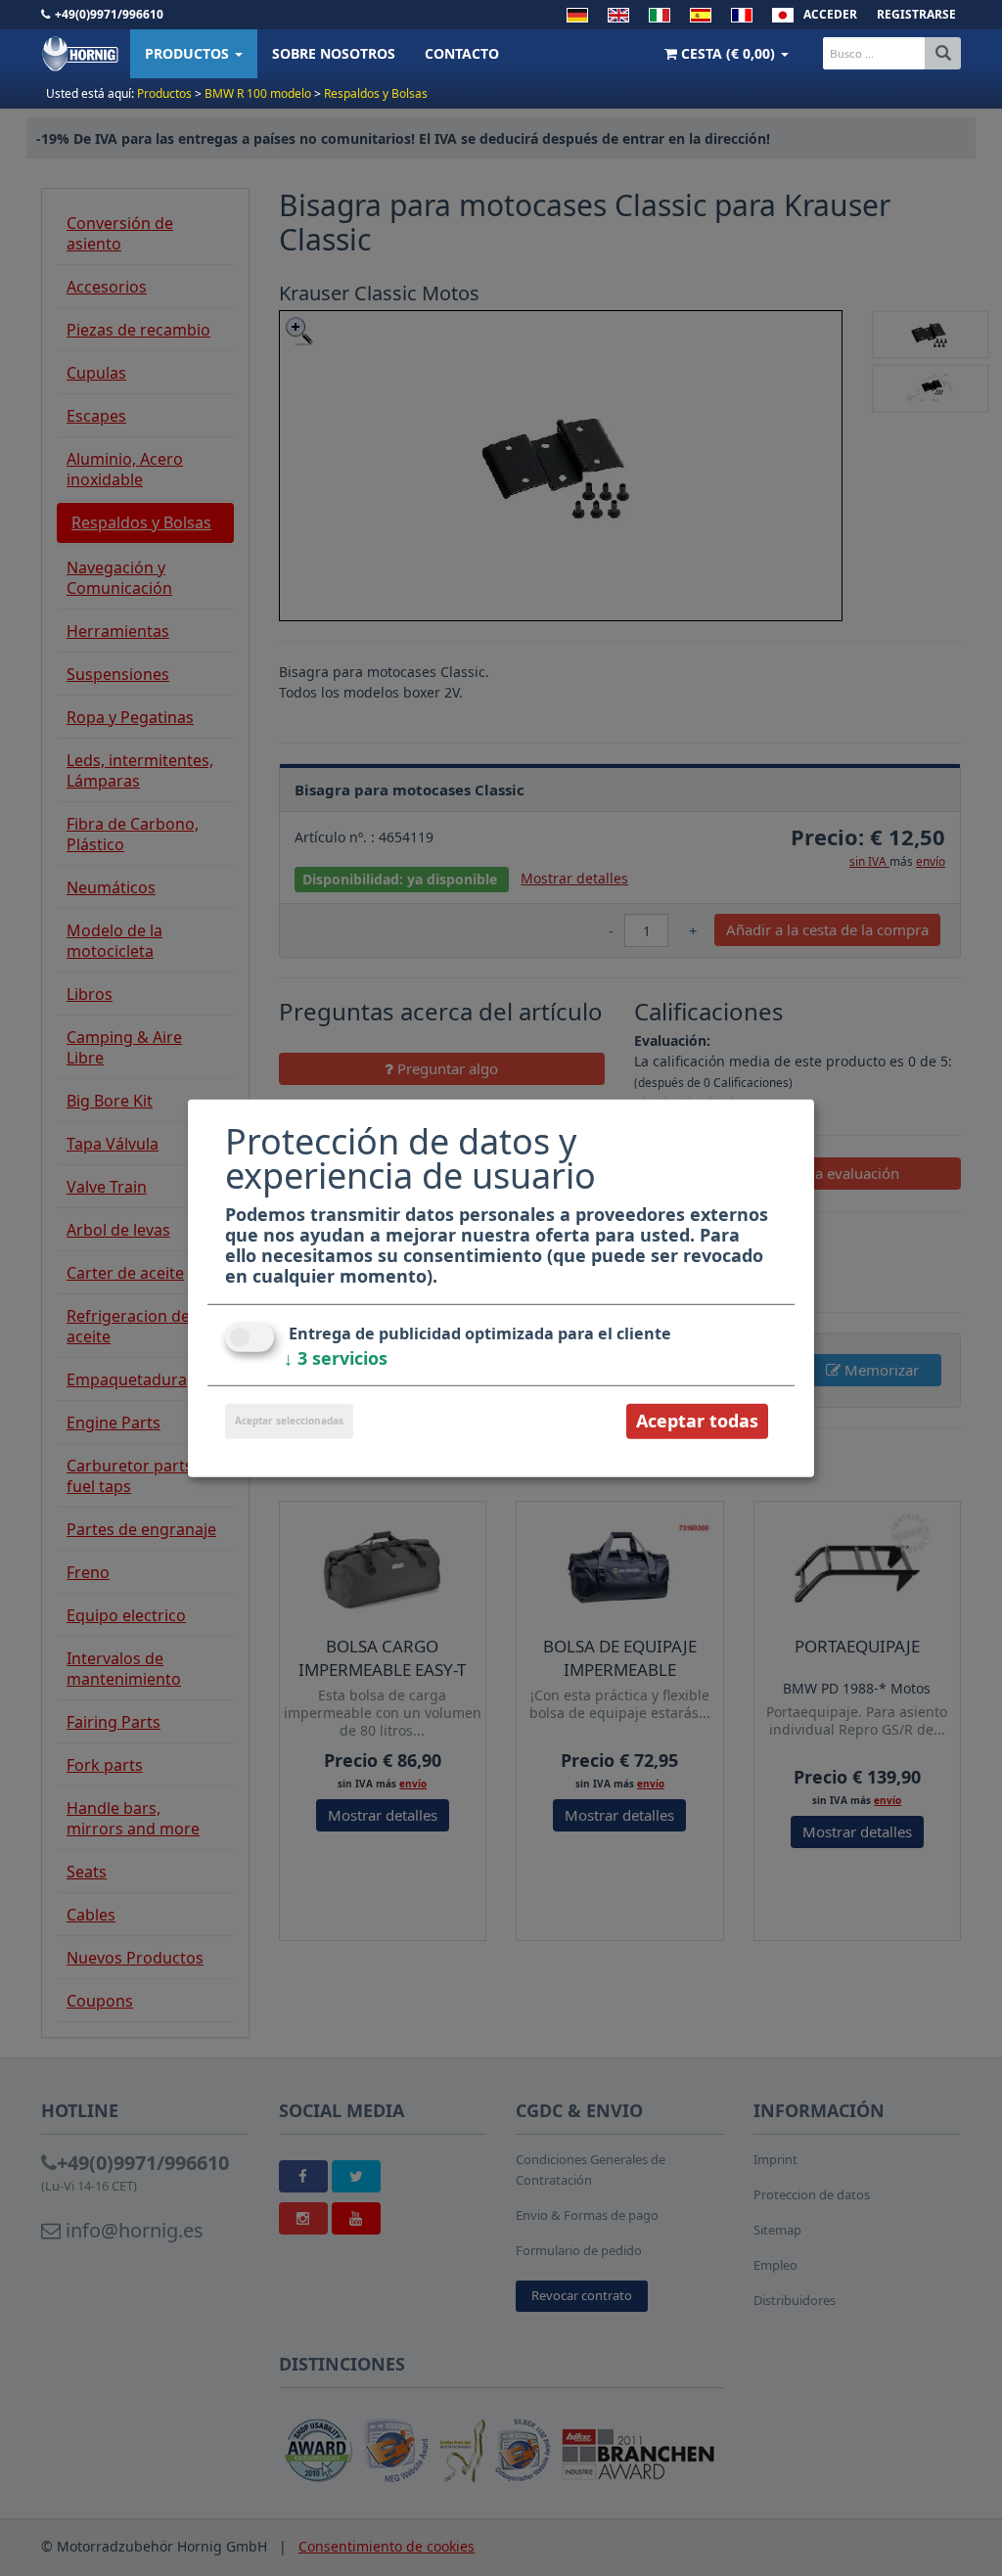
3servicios (336, 1358)
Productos (189, 53)
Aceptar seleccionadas (289, 1421)
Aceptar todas (697, 1421)
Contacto (462, 53)
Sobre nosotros (334, 53)
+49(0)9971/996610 (109, 14)
